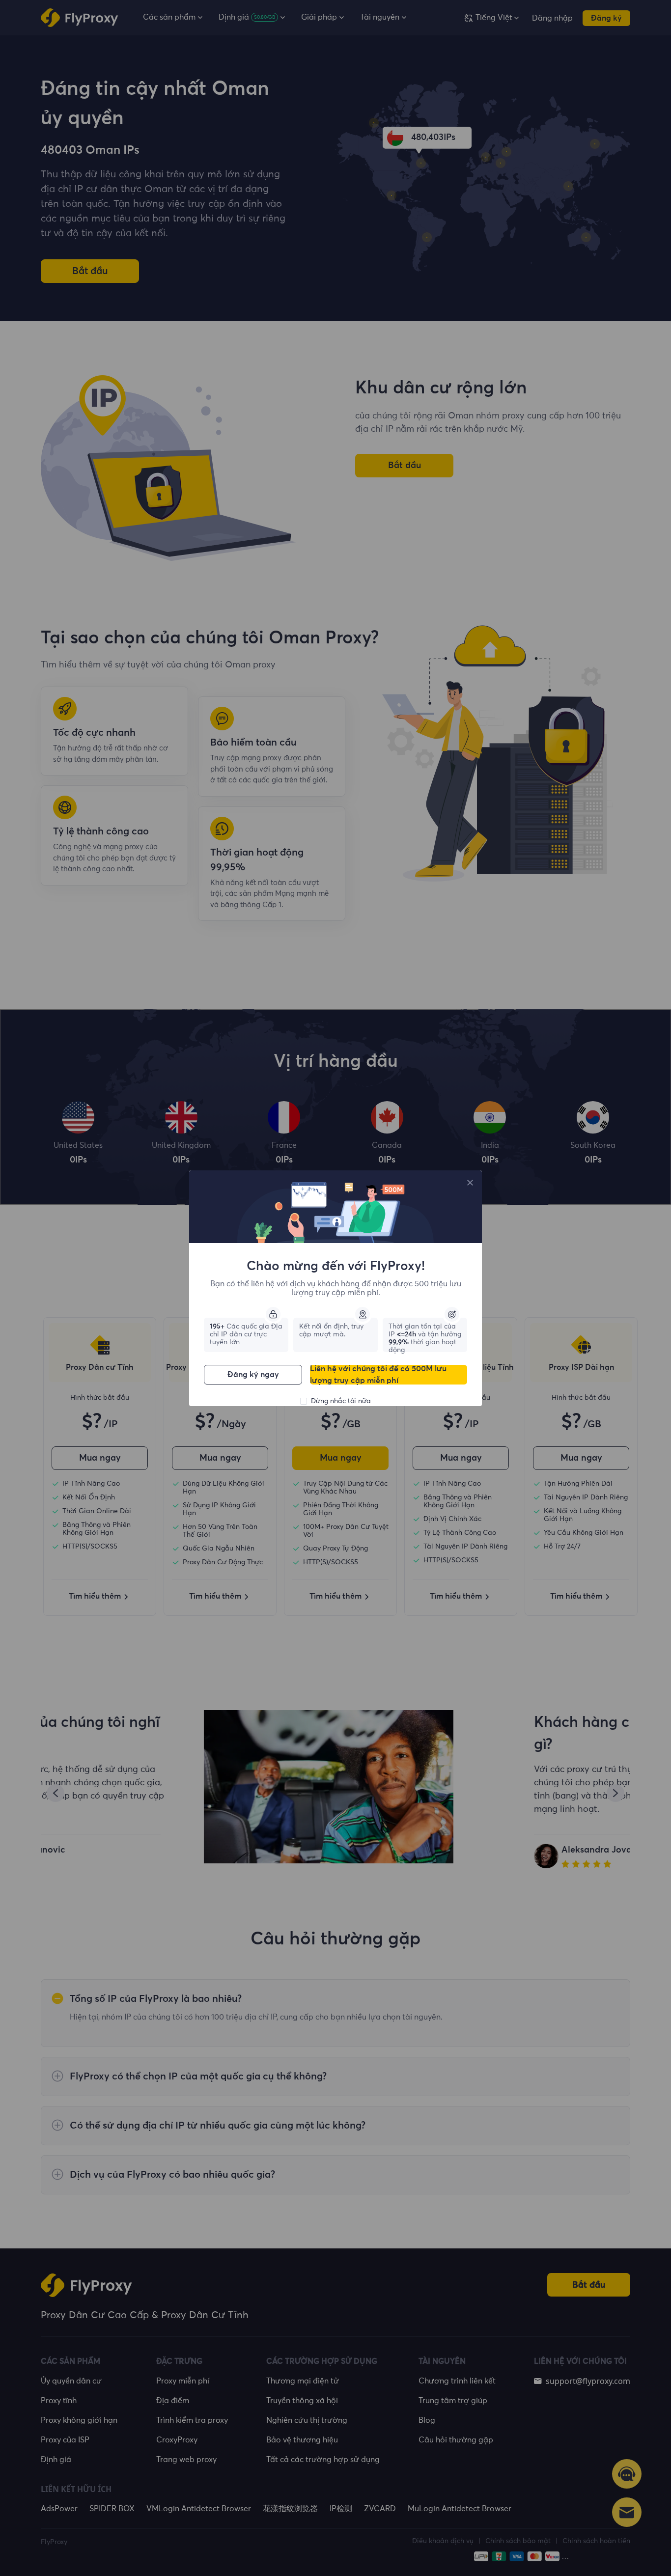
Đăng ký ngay (253, 1375)
